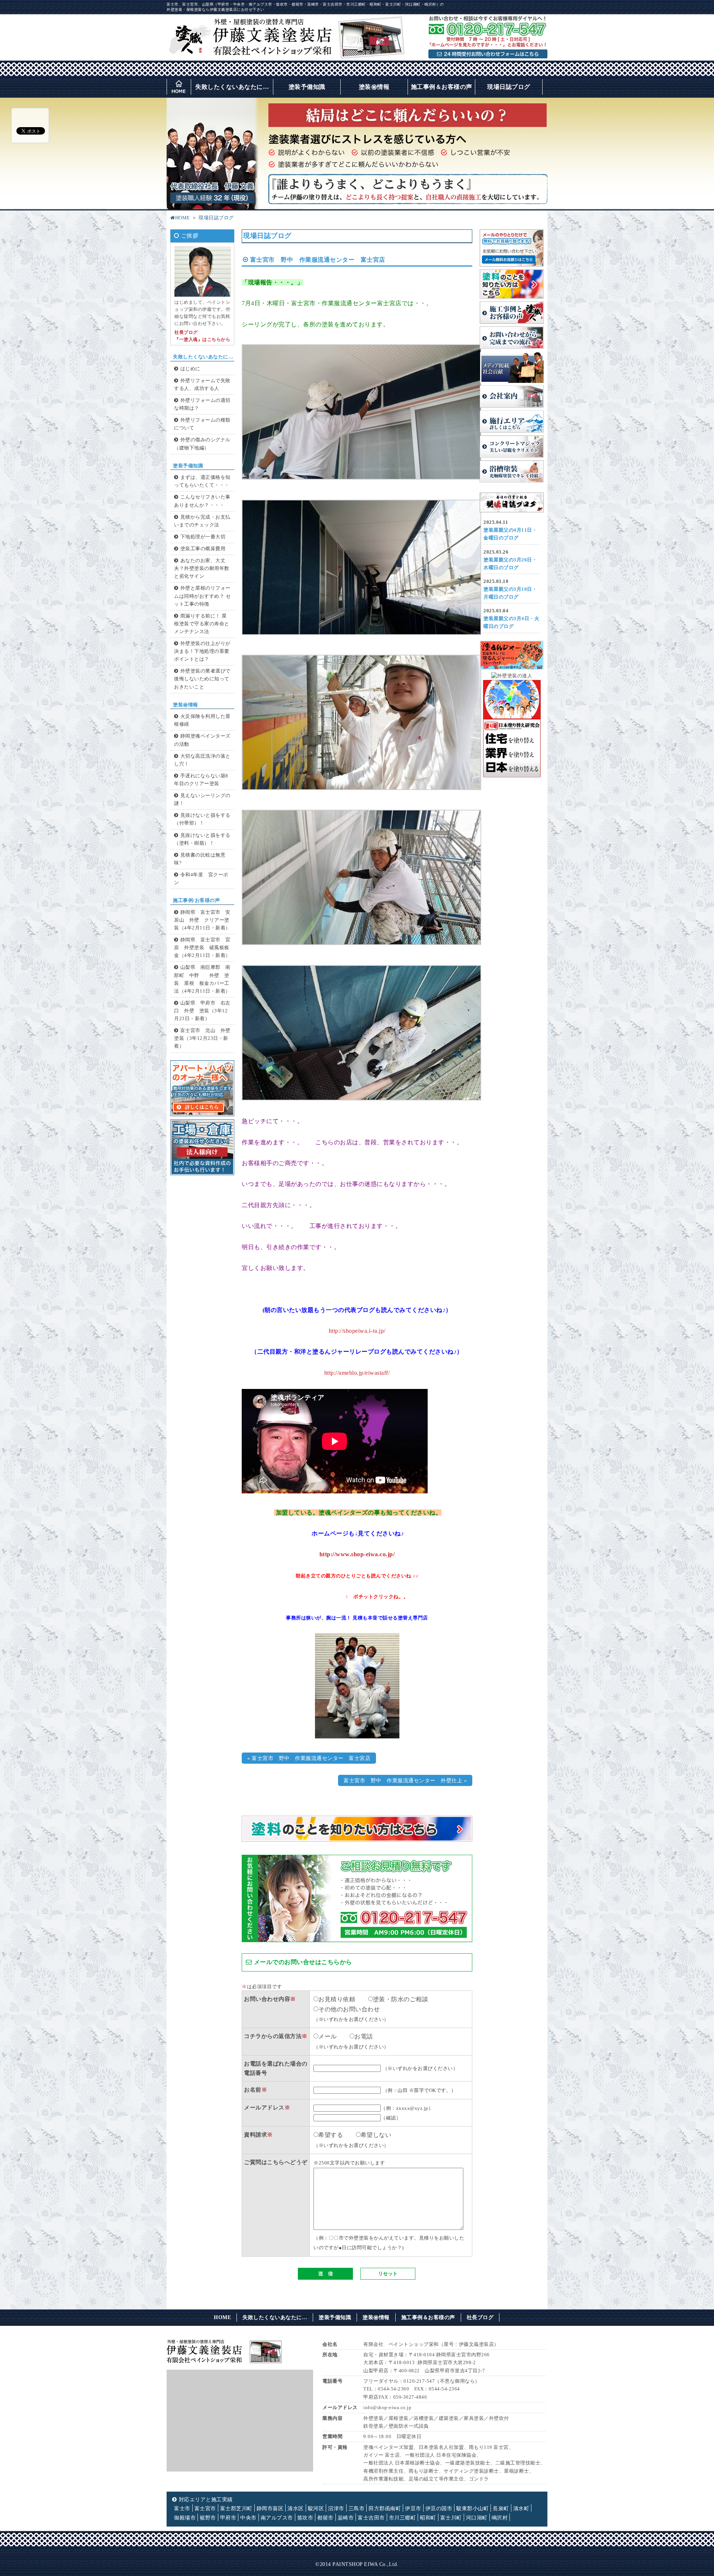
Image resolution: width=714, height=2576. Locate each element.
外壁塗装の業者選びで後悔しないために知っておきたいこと (202, 679)
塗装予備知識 (307, 87)
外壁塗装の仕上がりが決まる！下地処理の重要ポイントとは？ (202, 651)
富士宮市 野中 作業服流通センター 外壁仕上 (403, 1780)
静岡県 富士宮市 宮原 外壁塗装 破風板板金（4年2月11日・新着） (202, 948)
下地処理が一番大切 (203, 537)
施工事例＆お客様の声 (442, 87)
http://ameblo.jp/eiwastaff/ (357, 1373)
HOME (183, 218)
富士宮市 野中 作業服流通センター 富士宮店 (311, 1758)
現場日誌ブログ (509, 87)
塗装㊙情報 (374, 87)
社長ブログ (480, 2317)
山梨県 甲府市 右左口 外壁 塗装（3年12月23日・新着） (202, 1011)
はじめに (190, 369)
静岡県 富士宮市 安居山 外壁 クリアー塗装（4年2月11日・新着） (202, 920)
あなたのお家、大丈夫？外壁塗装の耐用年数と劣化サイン (202, 568)
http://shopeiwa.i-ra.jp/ (357, 1331)
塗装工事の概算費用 (203, 549)
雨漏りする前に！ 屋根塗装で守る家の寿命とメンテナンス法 (202, 624)
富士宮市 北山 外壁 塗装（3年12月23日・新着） (205, 1038)
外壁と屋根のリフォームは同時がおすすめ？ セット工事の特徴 (202, 596)
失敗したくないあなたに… (232, 87)
